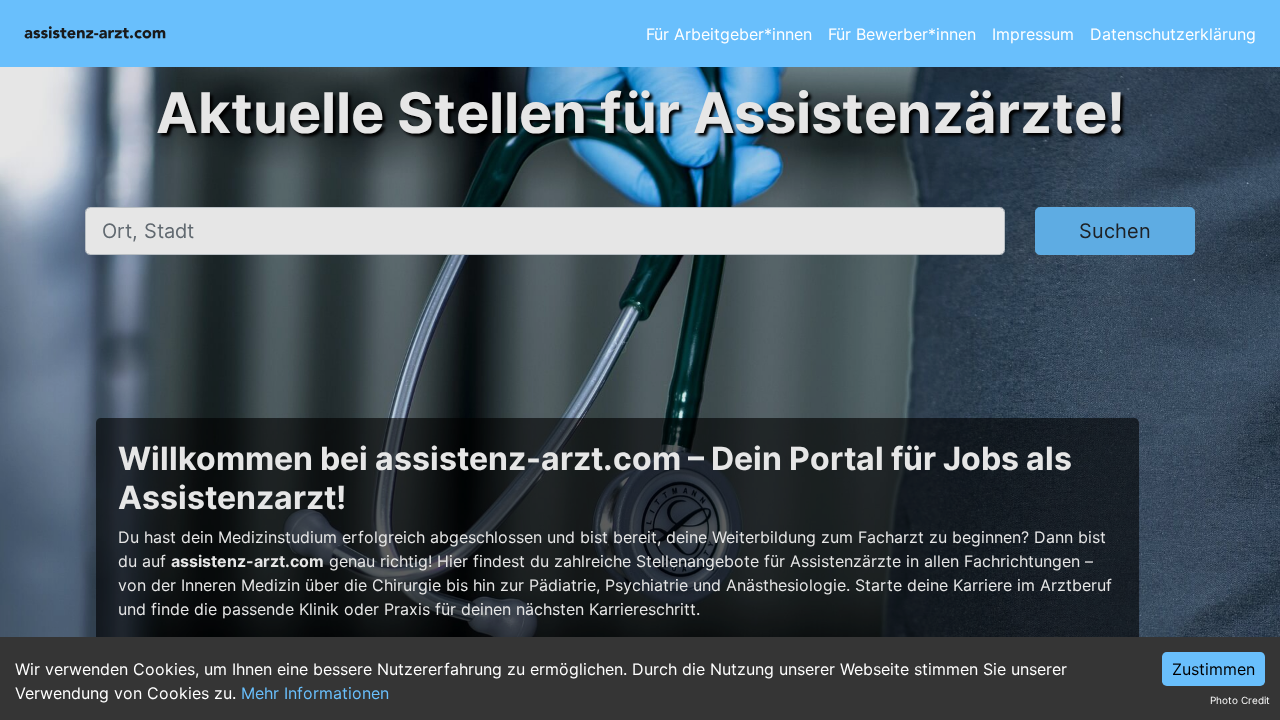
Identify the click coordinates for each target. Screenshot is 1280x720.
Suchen (1115, 231)
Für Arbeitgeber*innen (729, 34)
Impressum (1033, 34)
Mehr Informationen (315, 693)
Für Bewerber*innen (902, 34)
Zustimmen (1213, 669)
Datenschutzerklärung (1173, 34)
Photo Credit (1240, 700)
